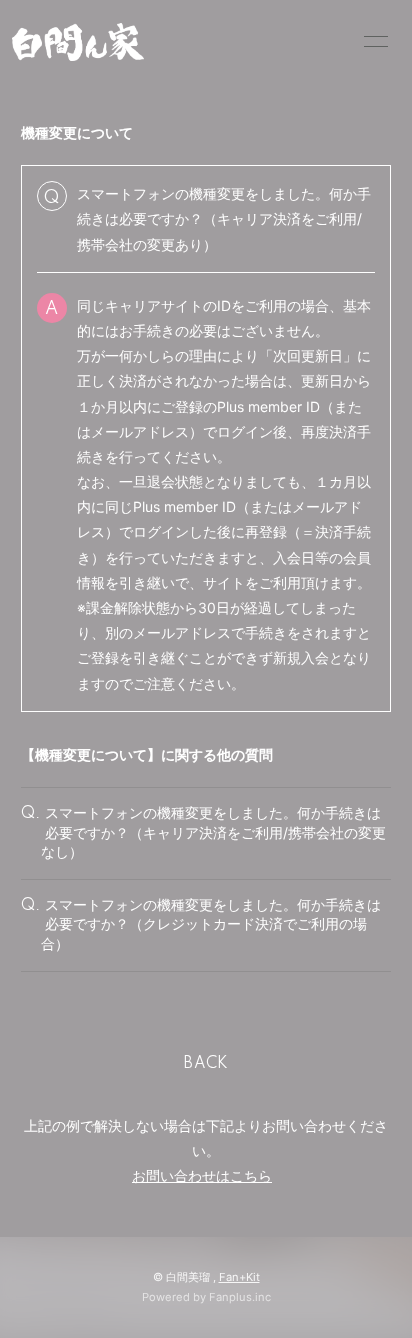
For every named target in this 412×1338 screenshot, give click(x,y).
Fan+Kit (239, 1277)
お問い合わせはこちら (202, 1175)
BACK (206, 1064)
